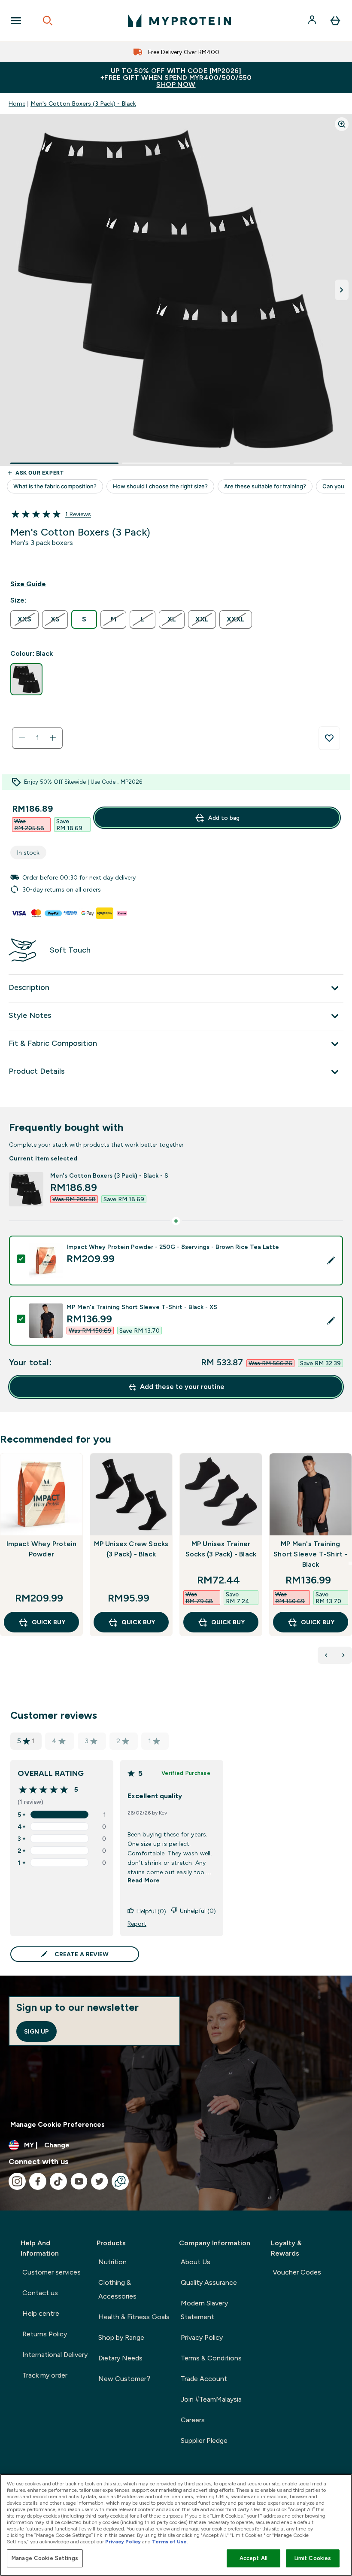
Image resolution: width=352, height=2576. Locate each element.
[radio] (24, 620)
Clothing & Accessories (117, 2289)
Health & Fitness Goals (134, 2317)
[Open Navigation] (16, 21)
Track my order (45, 2375)
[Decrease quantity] (22, 738)
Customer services (52, 2272)
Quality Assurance (209, 2282)
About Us (196, 2262)
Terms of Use (169, 2542)
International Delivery (55, 2355)
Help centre (41, 2313)
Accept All (253, 2558)
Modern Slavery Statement (204, 2310)
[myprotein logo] (179, 21)
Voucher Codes (297, 2272)
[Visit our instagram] (17, 2181)
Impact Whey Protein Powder (42, 1549)
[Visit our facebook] (38, 2181)
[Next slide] (350, 1563)
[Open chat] (120, 2181)
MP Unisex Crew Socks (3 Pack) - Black (131, 1549)
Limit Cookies (313, 2558)
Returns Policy (45, 2334)
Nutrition (112, 2262)
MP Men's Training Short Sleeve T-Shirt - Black (310, 1554)
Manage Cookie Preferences (58, 2124)
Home (17, 104)
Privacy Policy (202, 2337)
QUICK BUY (49, 1622)
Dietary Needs (120, 2358)
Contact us (40, 2293)
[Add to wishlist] (329, 738)
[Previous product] (326, 1655)
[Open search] (48, 21)
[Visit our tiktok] (58, 2181)
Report (137, 1924)
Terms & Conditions (211, 2358)
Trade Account (204, 2379)
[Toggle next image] (342, 290)
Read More (144, 1880)
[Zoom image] (342, 124)
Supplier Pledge (204, 2441)
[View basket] (335, 21)
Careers (193, 2420)
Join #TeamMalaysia (211, 2399)
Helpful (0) (151, 1911)
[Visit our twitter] (100, 2181)
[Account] (313, 21)
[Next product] (343, 1655)
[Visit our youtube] (79, 2181)
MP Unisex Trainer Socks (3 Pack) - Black (221, 1549)
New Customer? (124, 2379)
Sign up (36, 2031)
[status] (37, 738)
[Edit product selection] (331, 1261)
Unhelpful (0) (198, 1911)
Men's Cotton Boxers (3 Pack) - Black (83, 104)
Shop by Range (121, 2337)
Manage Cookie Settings (45, 2558)
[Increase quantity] (53, 738)
